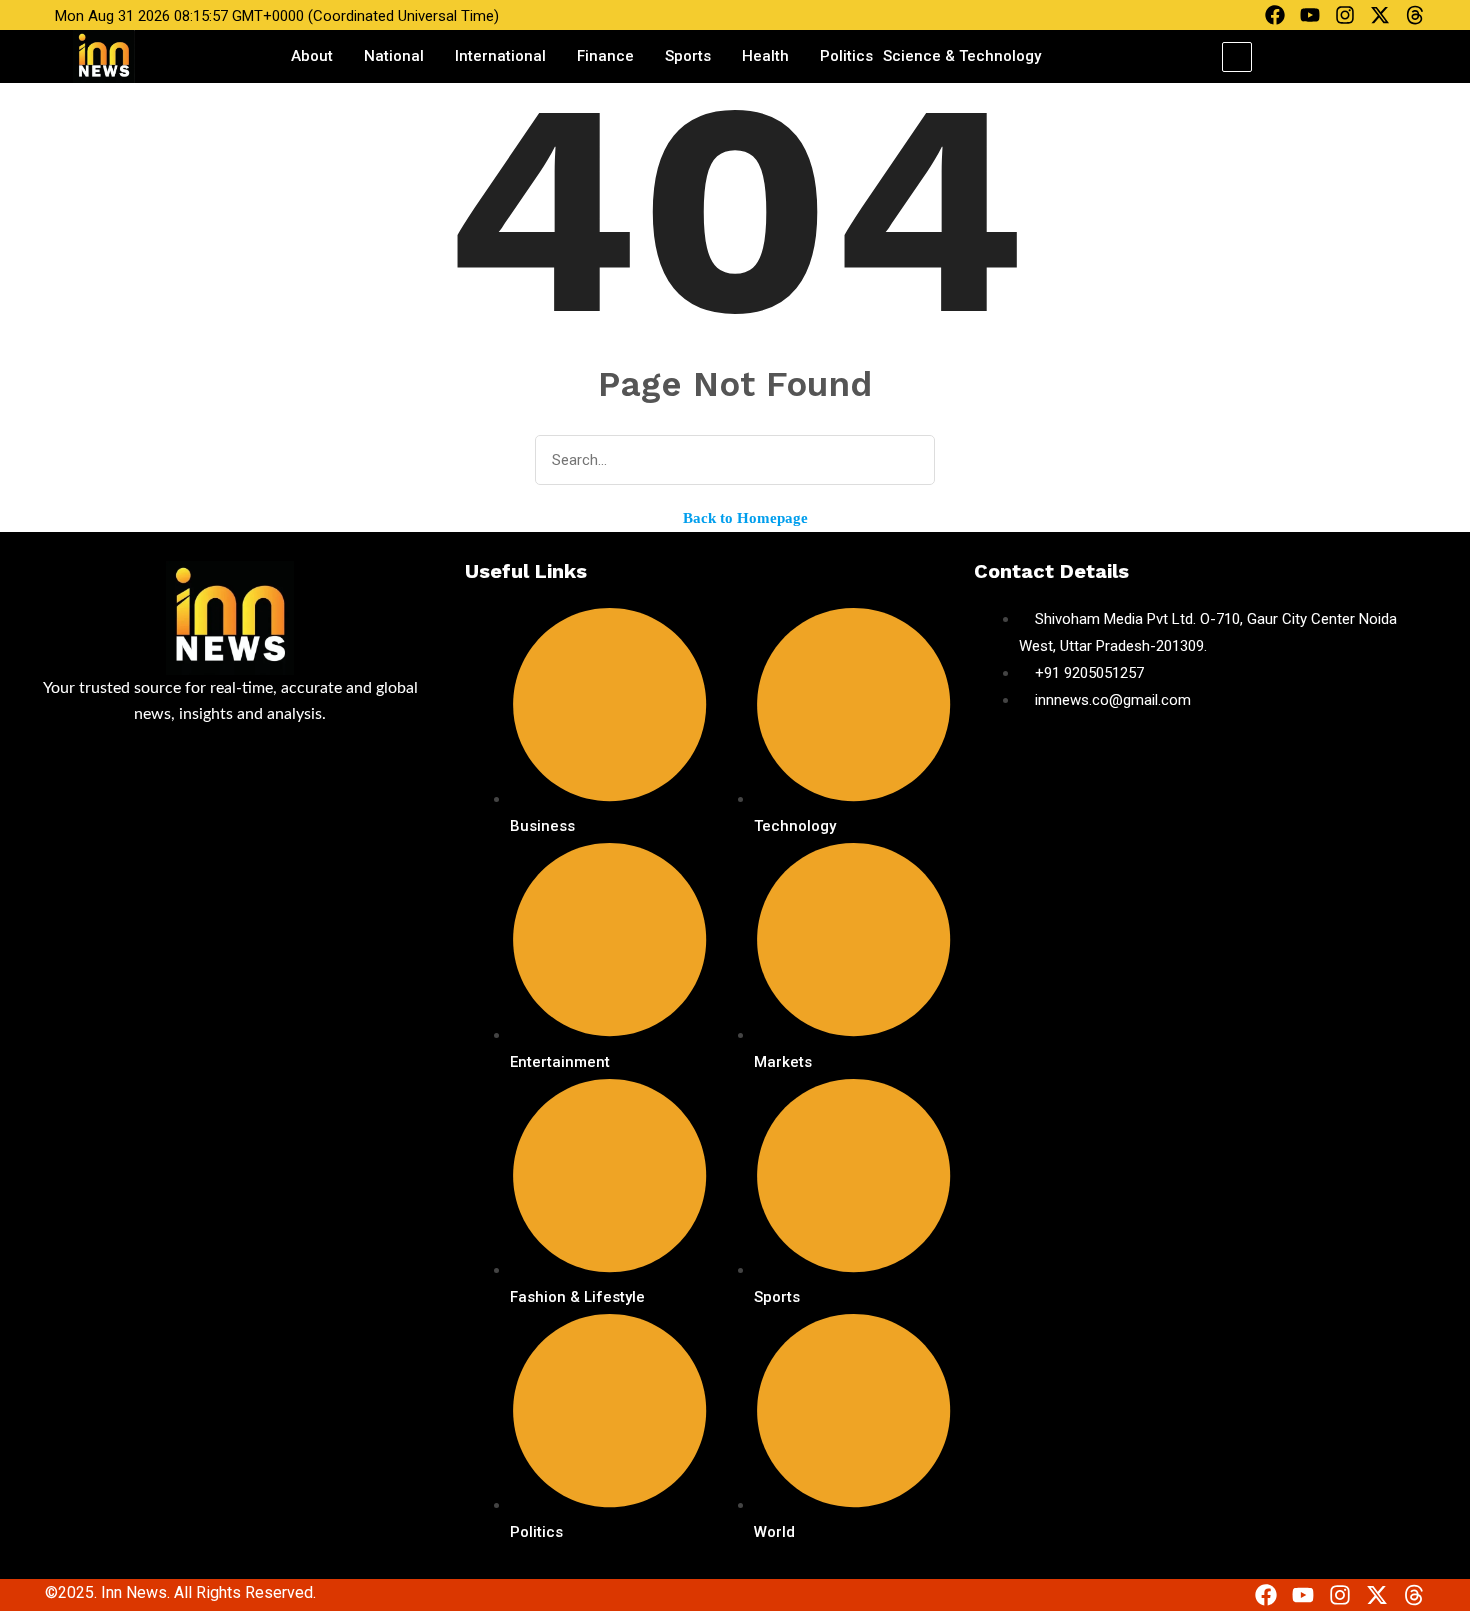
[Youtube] (1310, 15)
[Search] (906, 461)
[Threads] (1415, 15)
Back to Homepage (743, 518)
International (500, 56)
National (394, 56)
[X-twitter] (1380, 15)
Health (765, 56)
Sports (688, 56)
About (312, 56)
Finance (605, 56)
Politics (846, 56)
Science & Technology (962, 56)
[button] (1237, 57)
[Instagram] (1345, 15)
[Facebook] (1275, 15)
